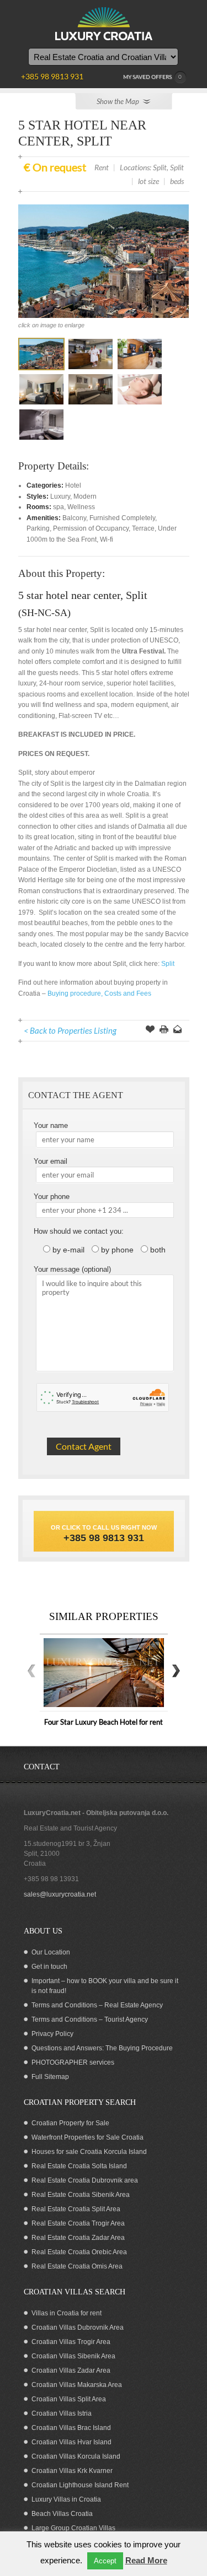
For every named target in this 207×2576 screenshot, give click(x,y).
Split (169, 964)
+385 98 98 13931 (51, 1879)
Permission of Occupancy (91, 528)
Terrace (143, 528)
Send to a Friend (178, 1030)
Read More (146, 2560)
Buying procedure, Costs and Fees (99, 993)
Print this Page (164, 1030)
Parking (38, 528)
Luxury (60, 496)
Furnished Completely (122, 518)
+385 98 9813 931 (104, 1538)
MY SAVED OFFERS (153, 77)
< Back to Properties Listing (70, 1030)
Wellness (81, 507)
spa (59, 507)
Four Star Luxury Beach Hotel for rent (104, 1722)
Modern (85, 496)
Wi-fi (107, 539)
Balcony (74, 518)
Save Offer (150, 1030)
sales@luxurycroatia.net (60, 1894)
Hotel (73, 485)
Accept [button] (105, 2561)
